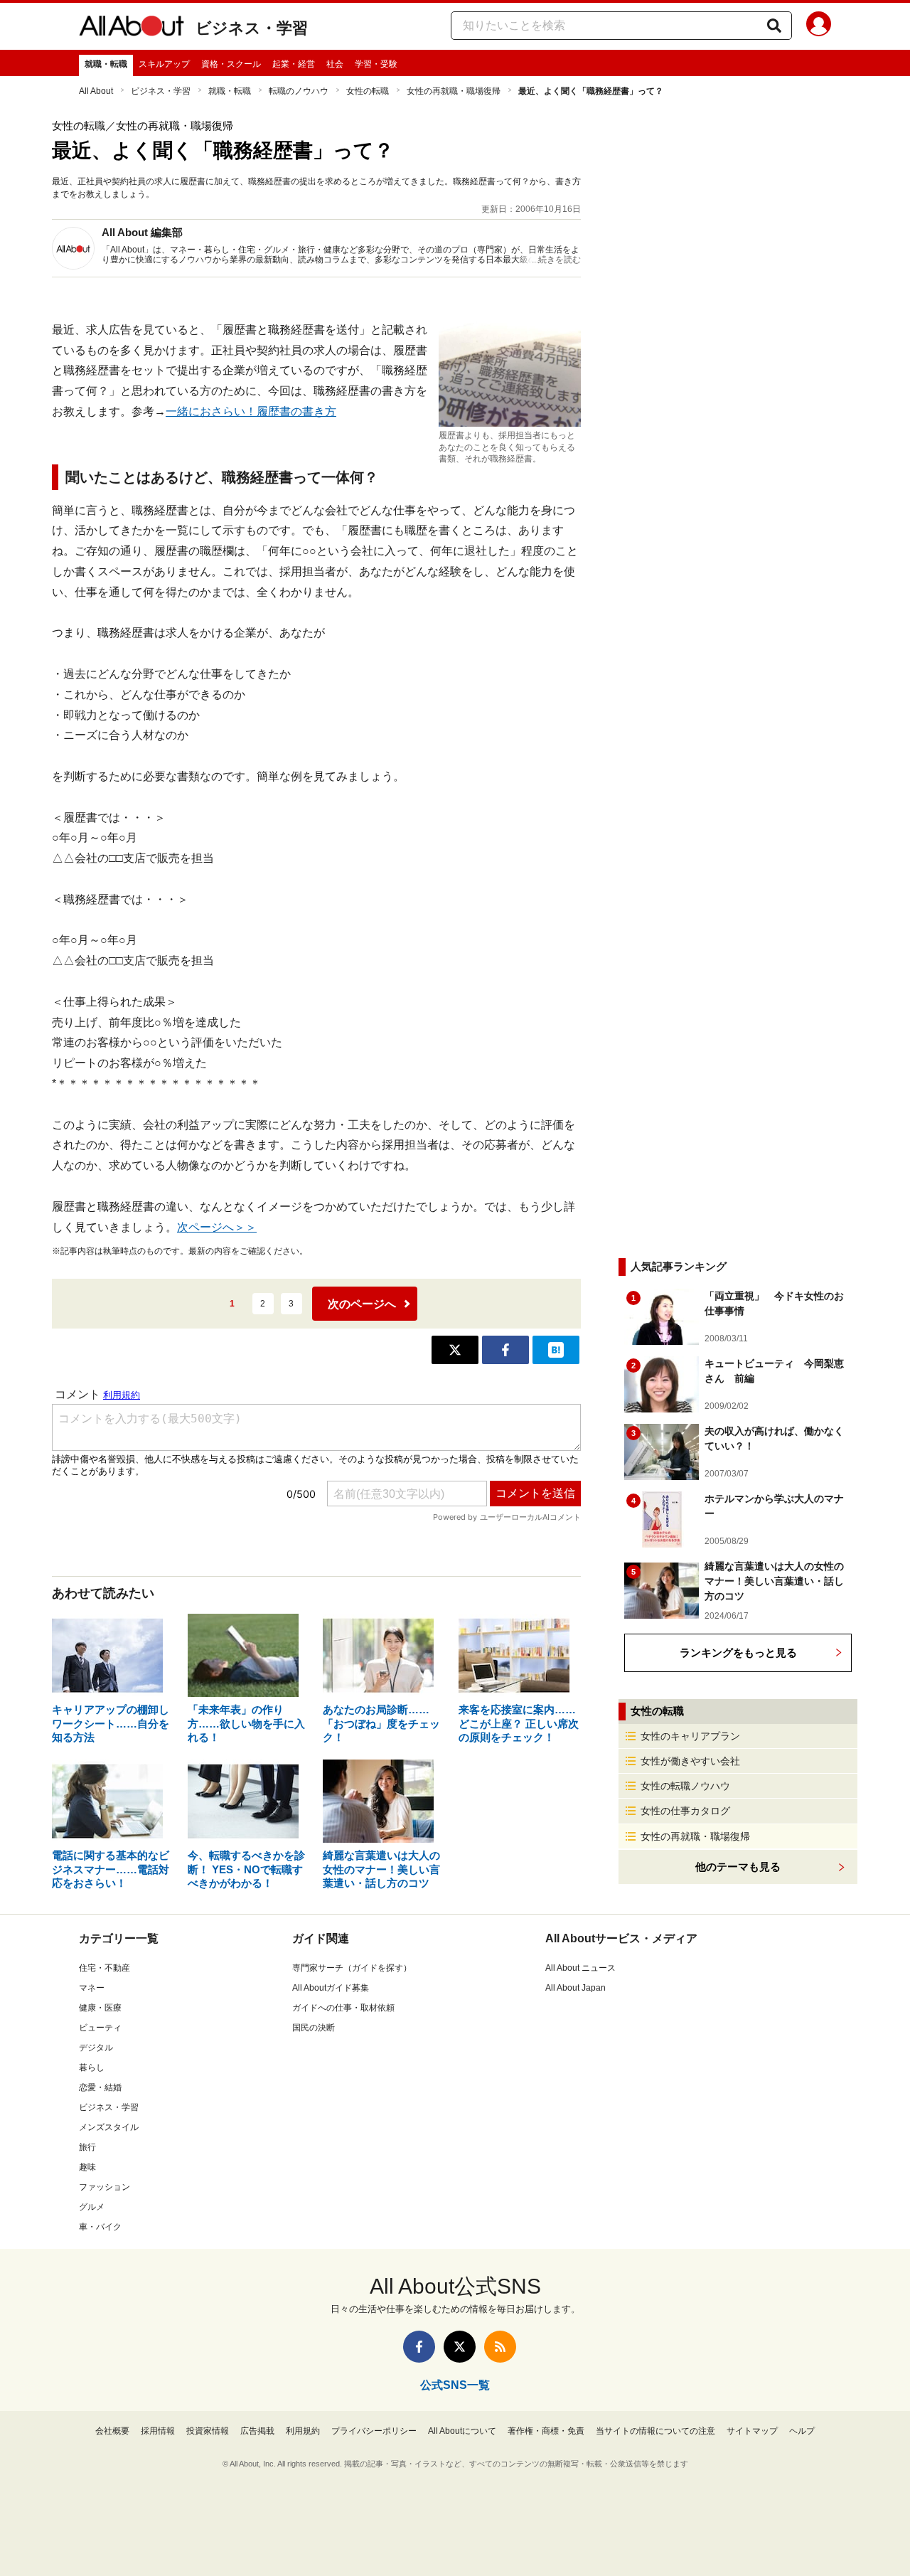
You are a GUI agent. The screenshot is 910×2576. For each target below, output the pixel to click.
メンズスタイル (109, 2127)
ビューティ (100, 2028)
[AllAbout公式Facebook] (419, 2347)
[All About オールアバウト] (132, 28)
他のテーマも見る (738, 1867)
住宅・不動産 (105, 1968)
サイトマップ (752, 2431)
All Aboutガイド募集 (331, 1988)
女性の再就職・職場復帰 (454, 91)
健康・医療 (100, 2008)
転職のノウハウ (299, 91)
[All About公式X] (460, 2347)
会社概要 (112, 2431)
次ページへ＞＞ (217, 1227)
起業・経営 (294, 64)
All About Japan (576, 1988)
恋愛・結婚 (100, 2087)
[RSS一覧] (500, 2347)
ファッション (105, 2187)
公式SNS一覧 (455, 2385)
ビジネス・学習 (252, 28)
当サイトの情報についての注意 (655, 2431)
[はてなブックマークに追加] (556, 1350)
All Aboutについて (462, 2431)
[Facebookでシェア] (505, 1350)
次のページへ (362, 1304)
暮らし (92, 2067)
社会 (335, 64)
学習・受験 (376, 64)
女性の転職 (368, 91)
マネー (92, 1988)
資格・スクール (231, 64)
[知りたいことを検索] (774, 26)
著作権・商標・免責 (546, 2431)
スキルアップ (164, 64)
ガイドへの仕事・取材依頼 (343, 2008)
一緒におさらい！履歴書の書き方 (251, 411)
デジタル (96, 2048)
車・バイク (100, 2227)
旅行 (87, 2147)
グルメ (92, 2207)
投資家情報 (208, 2431)
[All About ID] (819, 26)
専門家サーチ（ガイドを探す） (352, 1968)
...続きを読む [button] (556, 260)
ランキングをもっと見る (738, 1652)
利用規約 (303, 2431)
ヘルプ (802, 2431)
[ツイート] (455, 1350)
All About (96, 91)
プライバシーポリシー (374, 2431)
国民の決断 (314, 2028)
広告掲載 (257, 2431)
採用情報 (158, 2431)
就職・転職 (106, 64)
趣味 (87, 2167)
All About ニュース (580, 1968)
